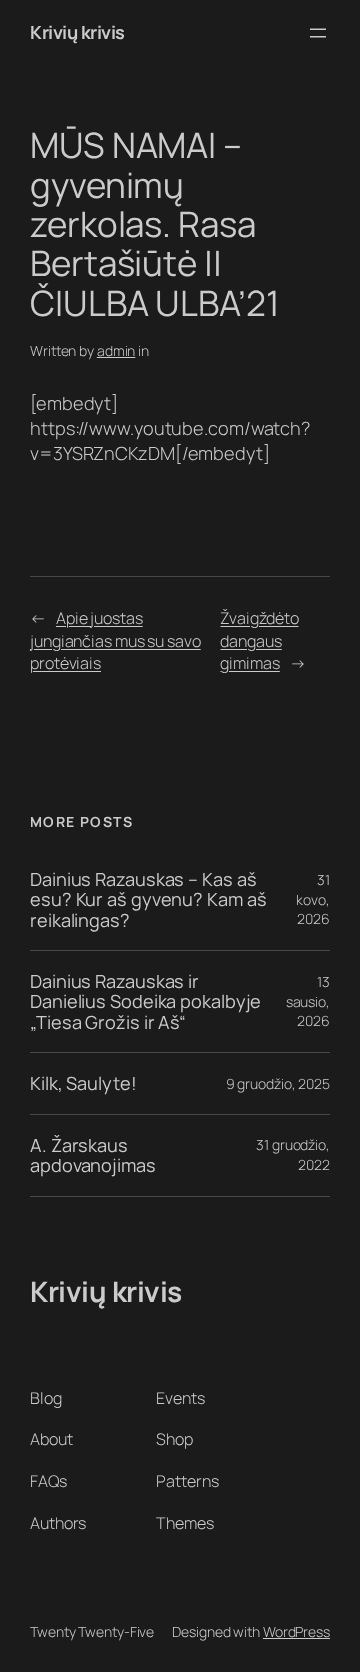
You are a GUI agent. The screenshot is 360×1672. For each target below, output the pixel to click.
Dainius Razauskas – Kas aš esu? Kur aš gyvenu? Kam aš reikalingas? (148, 899)
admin (116, 350)
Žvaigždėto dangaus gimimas (259, 640)
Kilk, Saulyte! (83, 1083)
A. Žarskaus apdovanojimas (93, 1155)
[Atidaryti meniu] (318, 33)
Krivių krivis (77, 32)
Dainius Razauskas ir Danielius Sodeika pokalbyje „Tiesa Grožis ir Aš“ (145, 1001)
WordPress (296, 1631)
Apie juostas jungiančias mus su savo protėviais (115, 640)
